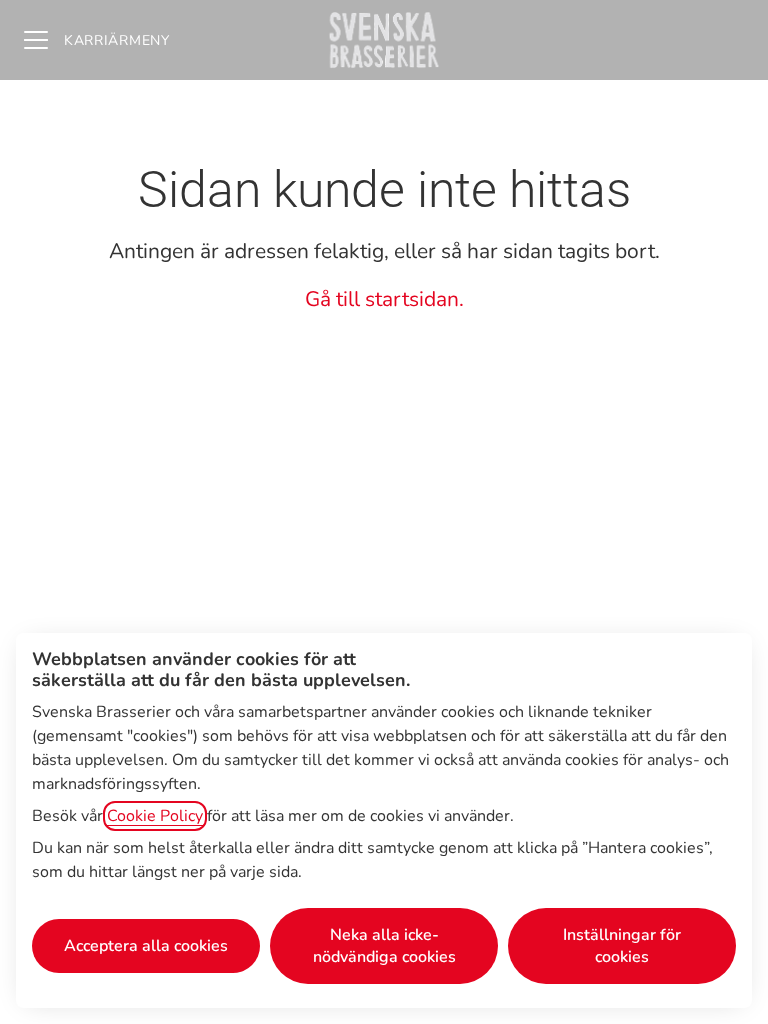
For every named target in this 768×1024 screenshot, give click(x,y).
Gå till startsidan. (384, 299)
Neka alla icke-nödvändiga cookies (384, 946)
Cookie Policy (155, 816)
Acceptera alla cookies (146, 946)
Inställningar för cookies (622, 946)
